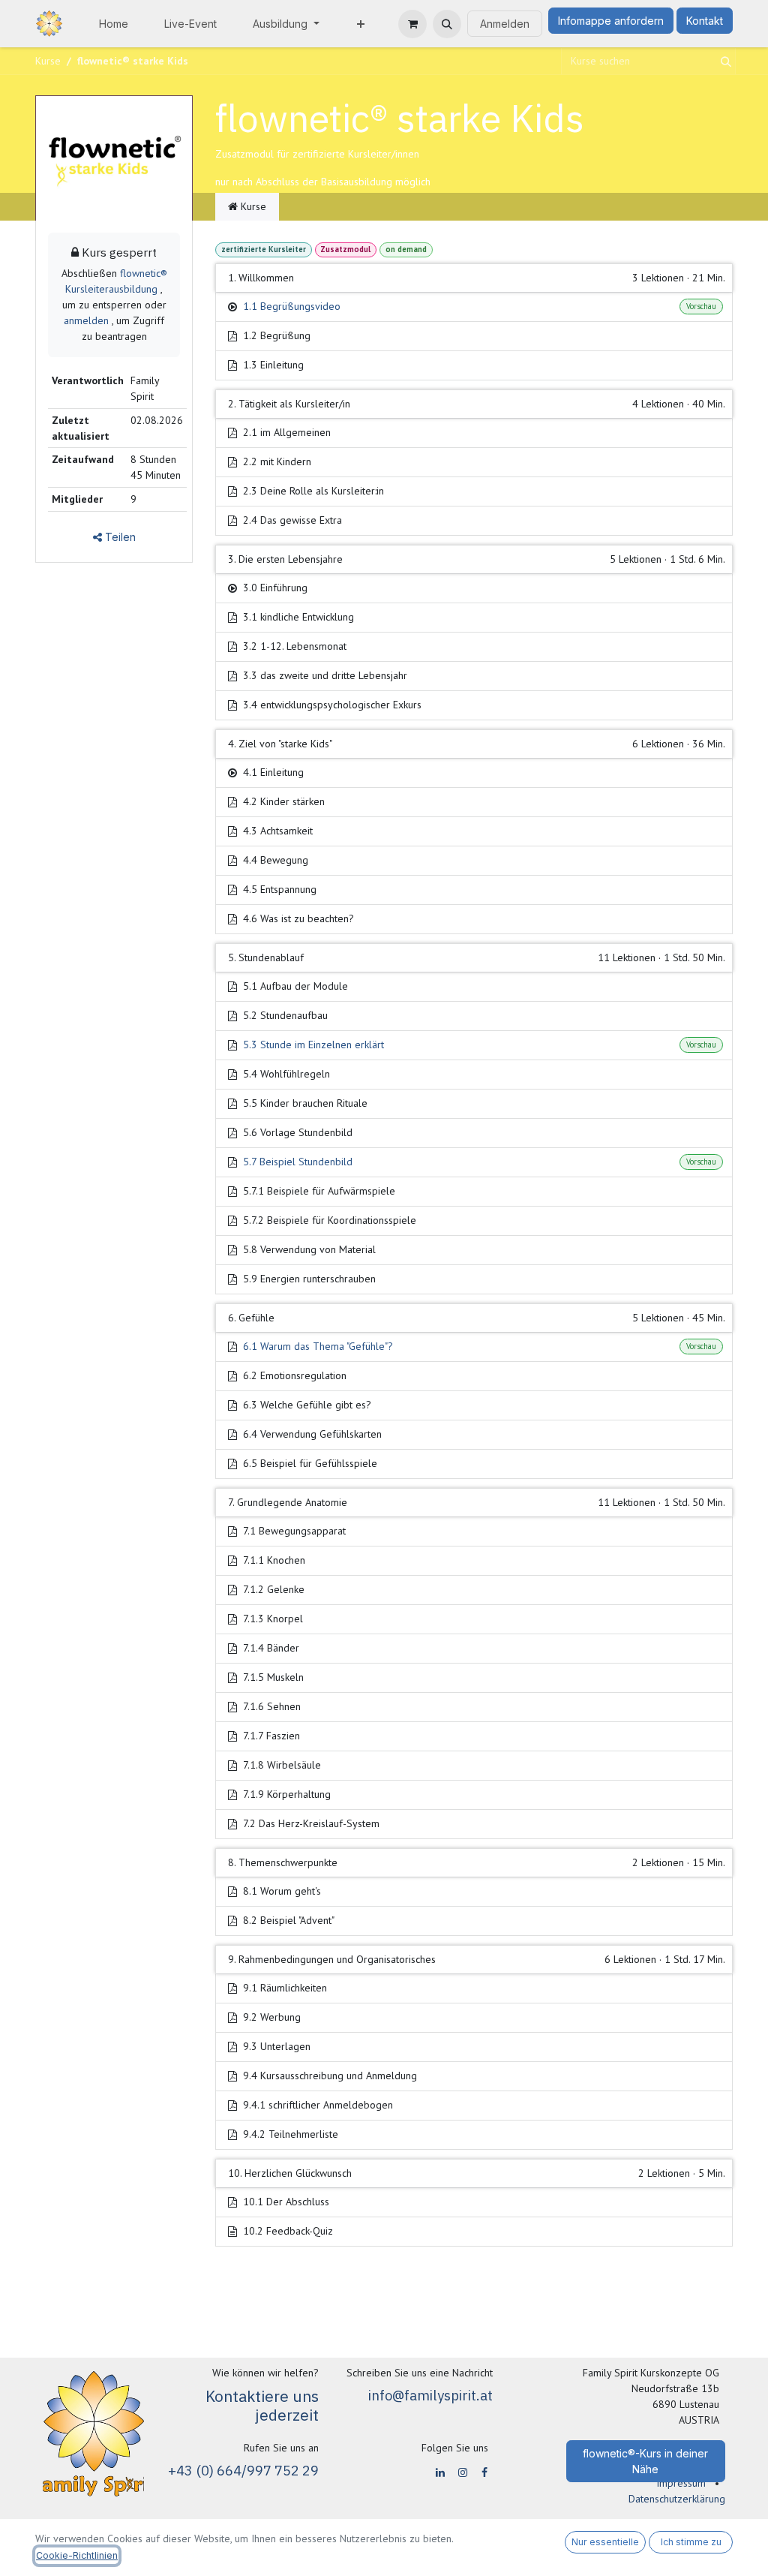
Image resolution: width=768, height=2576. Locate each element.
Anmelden (505, 24)
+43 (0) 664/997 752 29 (243, 2470)
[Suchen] (723, 61)
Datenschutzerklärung (677, 2499)
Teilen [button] (119, 537)
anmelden (86, 320)
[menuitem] (114, 24)
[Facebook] (484, 2472)
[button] (447, 24)
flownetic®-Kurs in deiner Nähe (645, 2461)
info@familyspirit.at (430, 2395)
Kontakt (705, 21)
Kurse (48, 61)
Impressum (681, 2483)
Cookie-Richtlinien (77, 2555)
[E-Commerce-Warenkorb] (412, 24)
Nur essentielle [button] (605, 2542)
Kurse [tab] (252, 206)
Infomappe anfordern (611, 21)
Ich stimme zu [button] (691, 2542)
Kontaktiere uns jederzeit (262, 2406)
